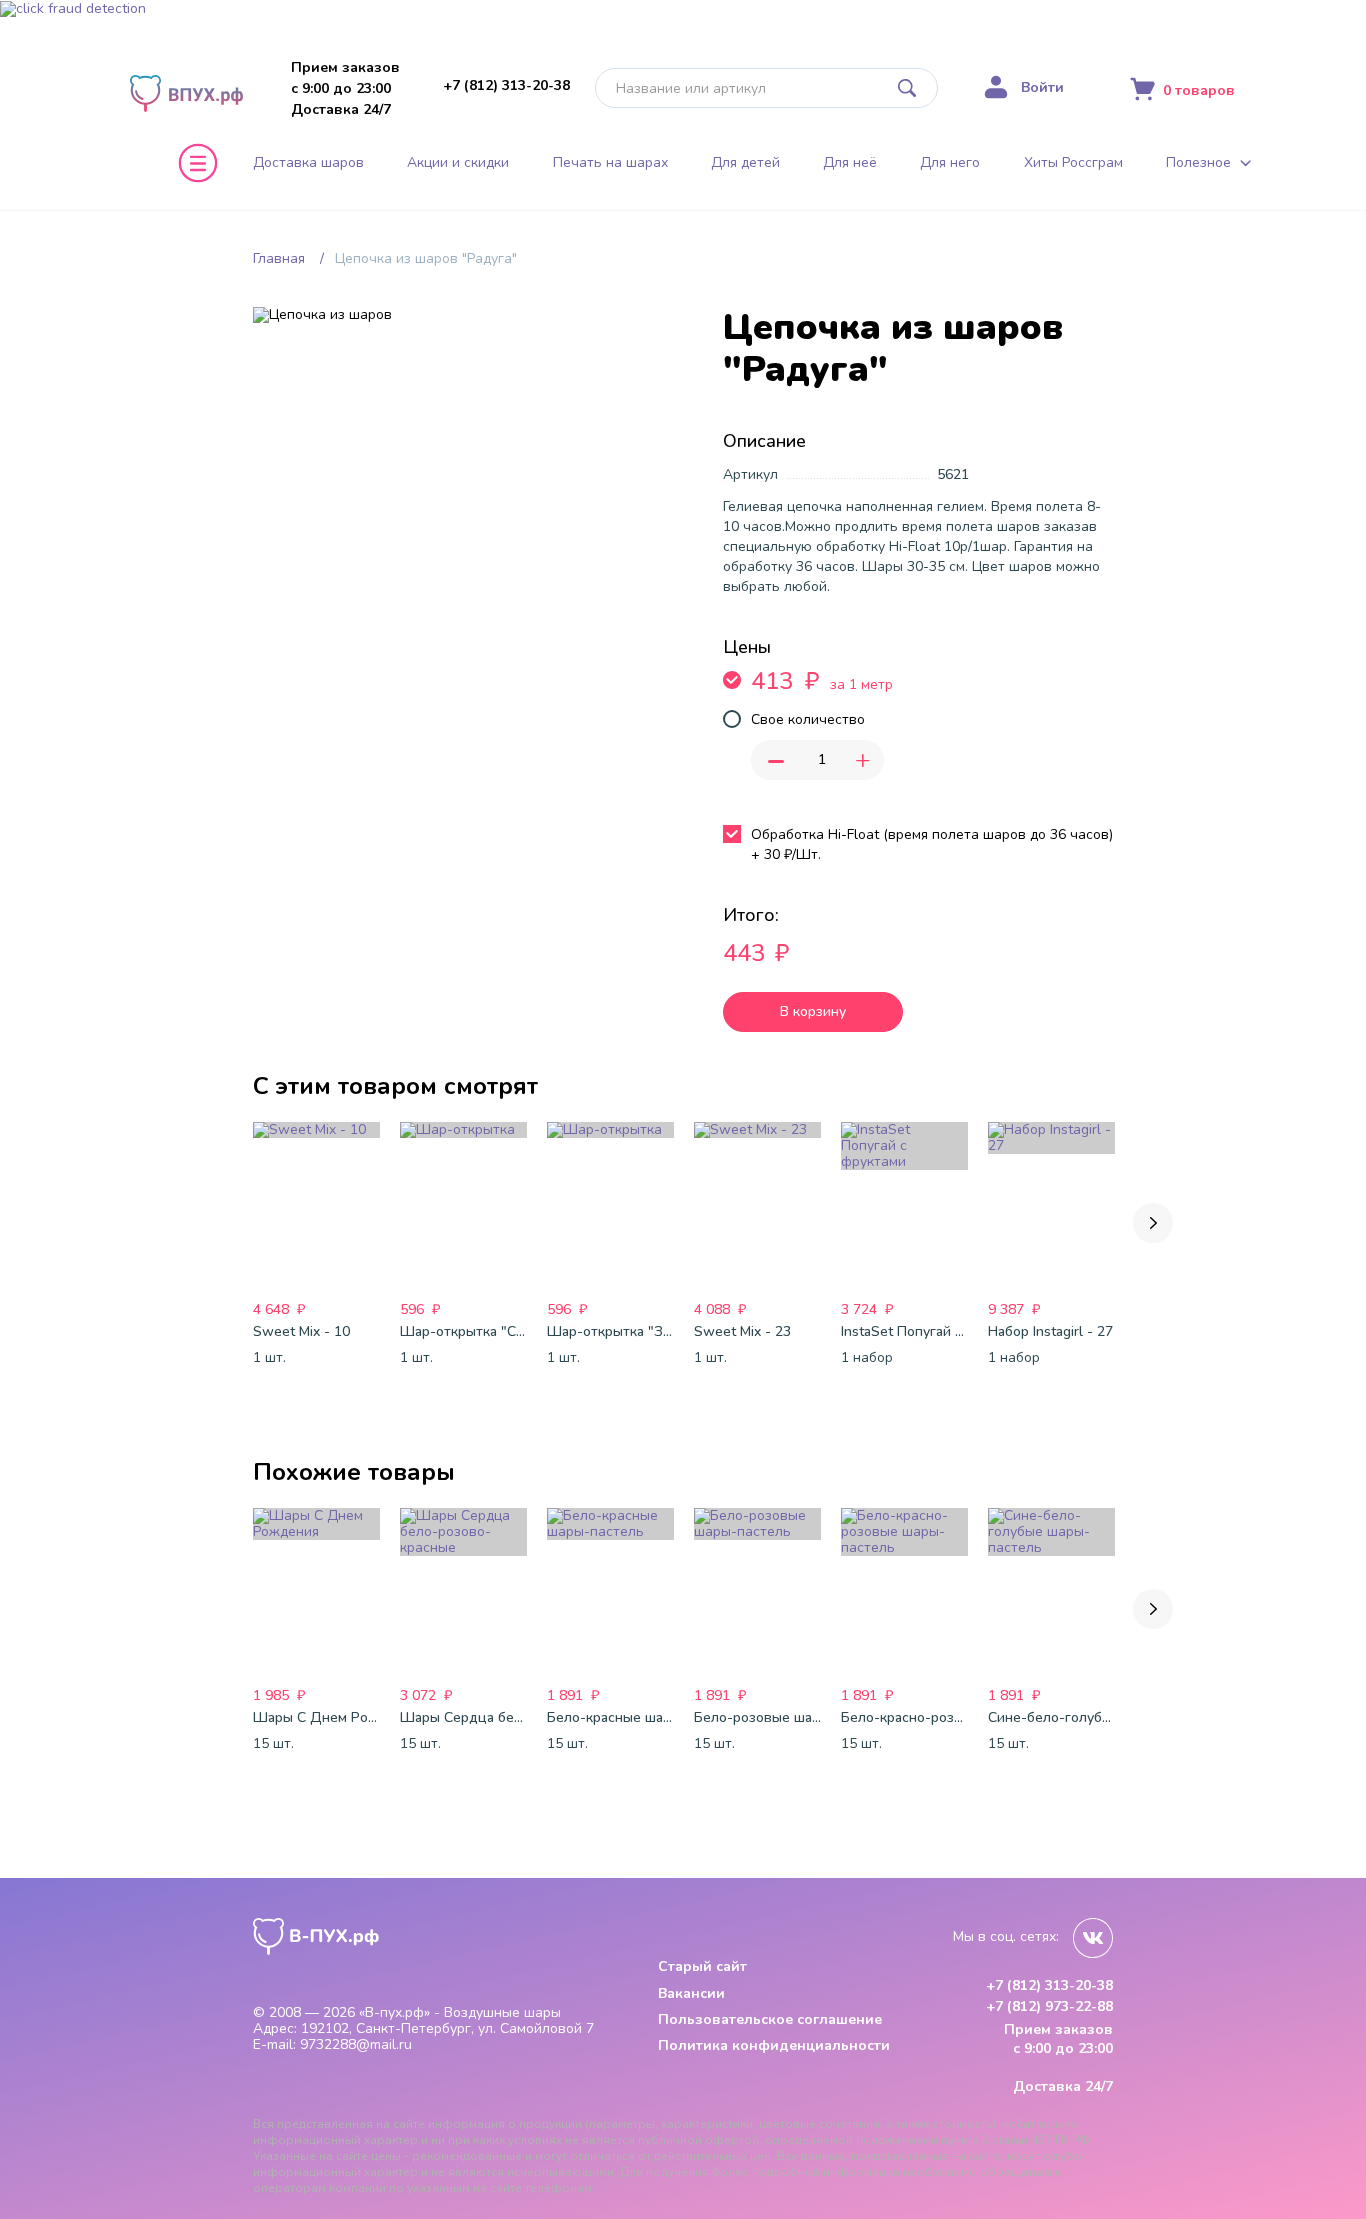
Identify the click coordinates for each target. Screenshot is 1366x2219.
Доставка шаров (308, 163)
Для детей (745, 163)
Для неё (850, 163)
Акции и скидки (458, 163)
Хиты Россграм (1073, 163)
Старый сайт (702, 1966)
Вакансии (691, 1993)
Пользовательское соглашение (770, 2019)
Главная (279, 258)
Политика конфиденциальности (774, 2045)
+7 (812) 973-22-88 (1049, 2007)
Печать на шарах (610, 163)
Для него (950, 163)
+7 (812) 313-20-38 (506, 85)
